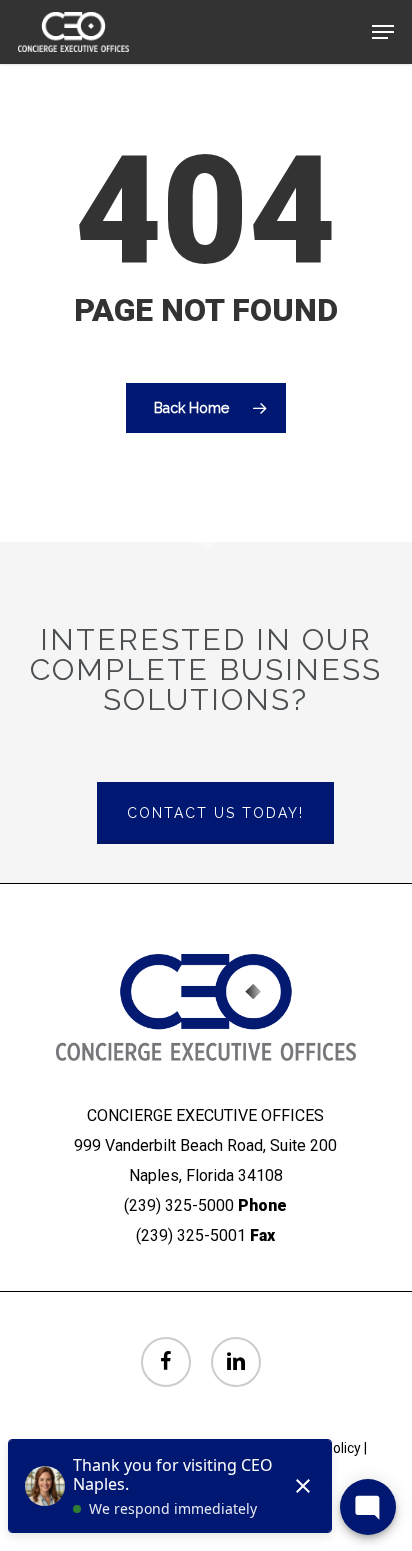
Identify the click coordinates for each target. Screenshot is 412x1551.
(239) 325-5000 (179, 1205)
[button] (383, 32)
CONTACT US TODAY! (215, 813)
